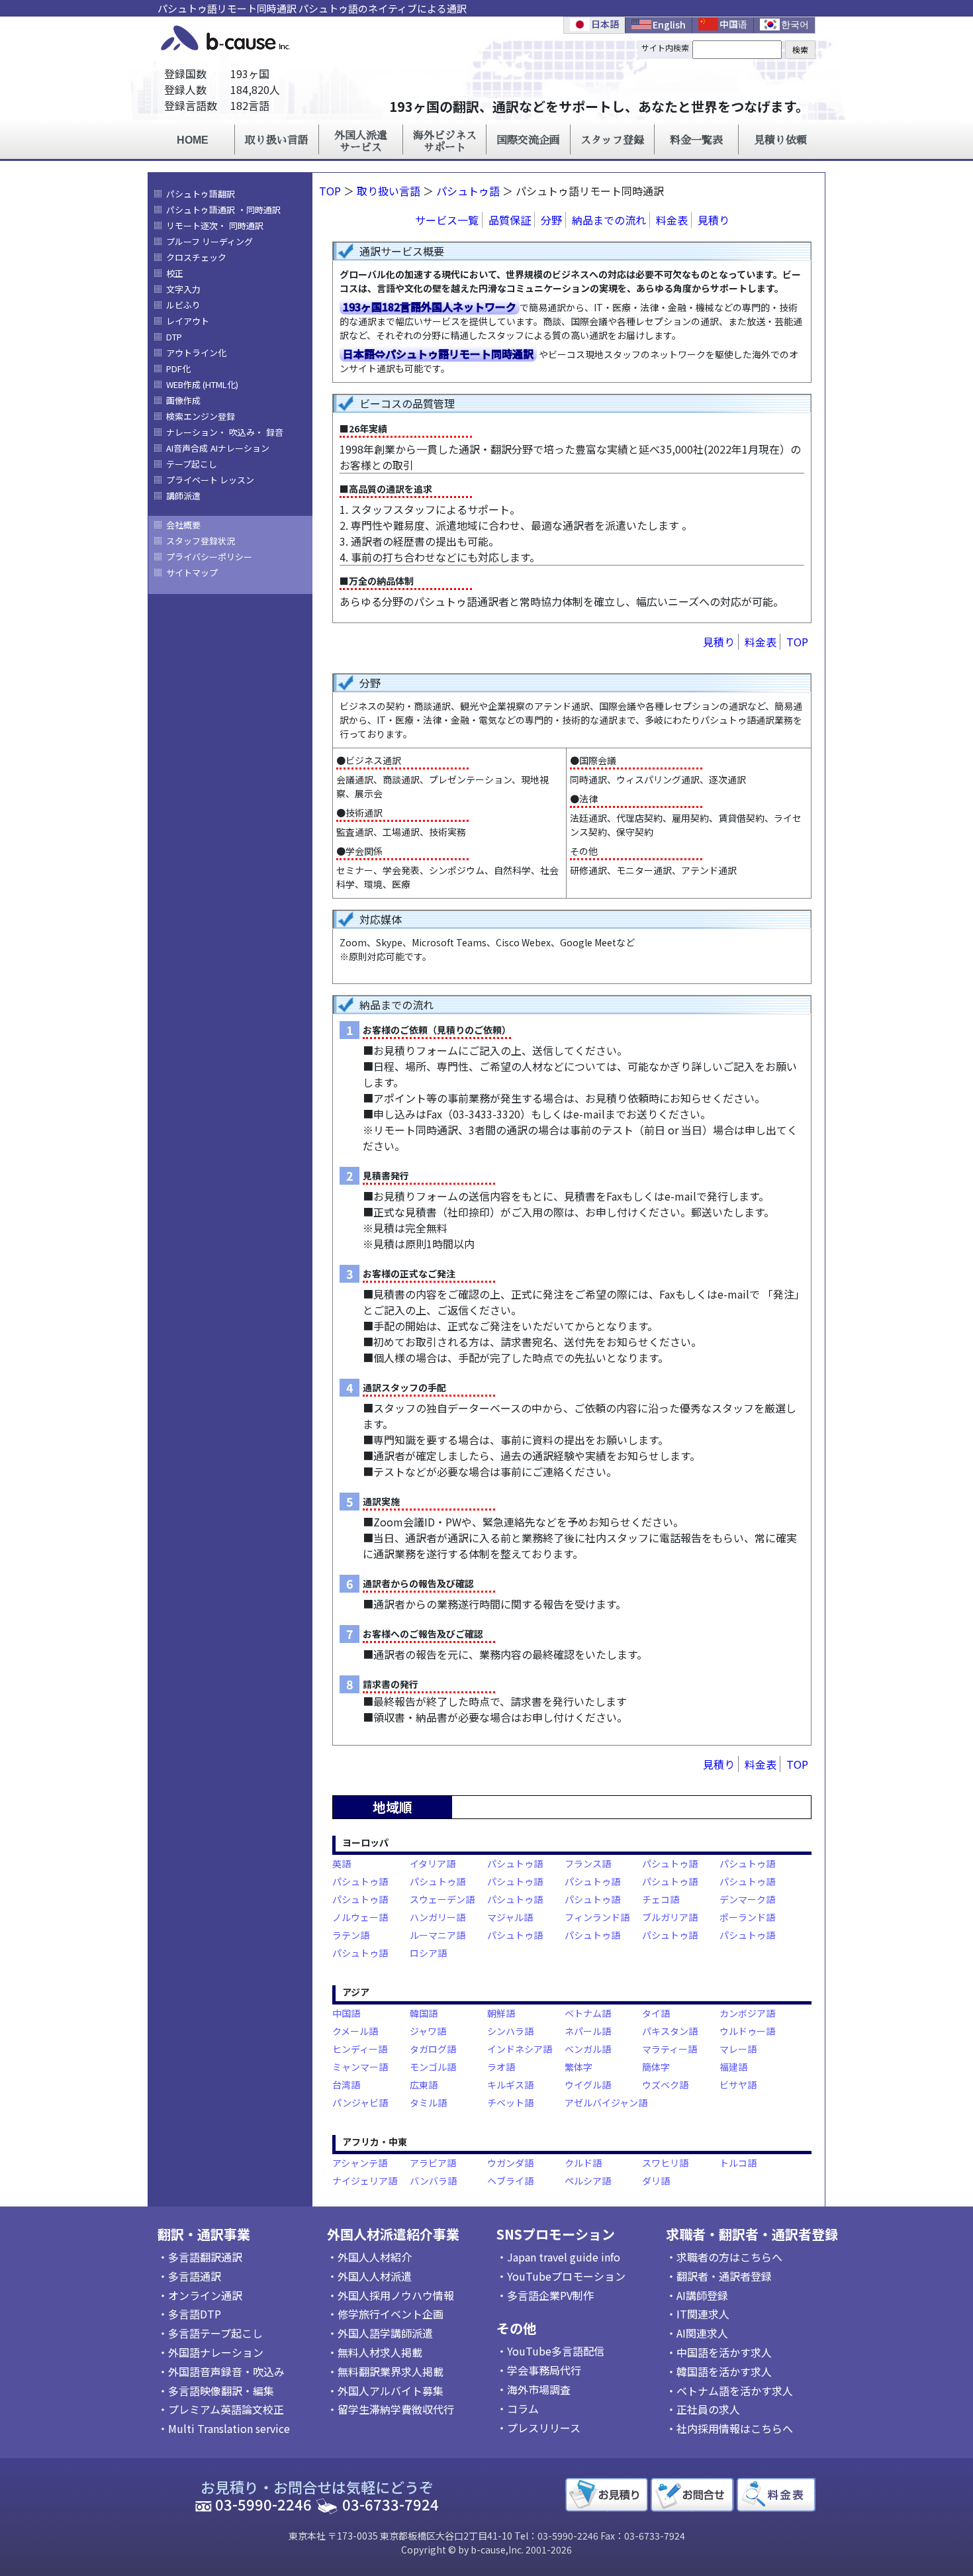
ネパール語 (588, 2031)
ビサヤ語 (738, 2085)
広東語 (424, 2085)
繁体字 (579, 2067)
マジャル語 (510, 1917)
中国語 (346, 2013)
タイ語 (656, 2013)
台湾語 (346, 2085)
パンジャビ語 (360, 2103)
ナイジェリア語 (365, 2181)
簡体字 (656, 2067)
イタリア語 (433, 1863)
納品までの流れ (609, 220)
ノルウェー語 (360, 1917)
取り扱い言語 (389, 191)
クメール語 (355, 2031)
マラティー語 (670, 2049)
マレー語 (738, 2049)
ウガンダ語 (510, 2163)
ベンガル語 (588, 2049)
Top (330, 191)
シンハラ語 (510, 2031)
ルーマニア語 (438, 1935)
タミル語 (428, 2103)
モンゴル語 (433, 2067)
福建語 (733, 2067)
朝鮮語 (501, 2013)
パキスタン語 (670, 2031)
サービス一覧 (447, 220)
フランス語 (588, 1863)
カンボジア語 (747, 2013)
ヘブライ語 (510, 2181)
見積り (714, 220)
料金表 (672, 220)
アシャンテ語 (360, 2163)
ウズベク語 (665, 2085)
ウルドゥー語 (747, 2031)
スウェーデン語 (442, 1899)
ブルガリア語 (670, 1917)
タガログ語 (433, 2049)
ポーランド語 (747, 1917)
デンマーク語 (747, 1899)
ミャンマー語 (360, 2067)
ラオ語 (501, 2067)
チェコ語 (661, 1899)
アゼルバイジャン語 (606, 2103)
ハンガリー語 (438, 1917)
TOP (797, 642)
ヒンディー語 (360, 2049)
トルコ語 (738, 2163)
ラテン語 (351, 1935)
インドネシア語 (520, 2049)
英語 (342, 1863)
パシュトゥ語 (468, 191)
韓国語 (424, 2013)
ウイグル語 (588, 2085)
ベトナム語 (588, 2013)
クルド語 (583, 2163)
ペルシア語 (588, 2181)
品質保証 (510, 220)
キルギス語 (510, 2085)
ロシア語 (428, 1953)
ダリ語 (656, 2181)
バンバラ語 (433, 2181)
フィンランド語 (597, 1917)
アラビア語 (433, 2163)
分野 (551, 220)
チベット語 (510, 2103)
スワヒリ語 (665, 2163)
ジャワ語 (428, 2031)
